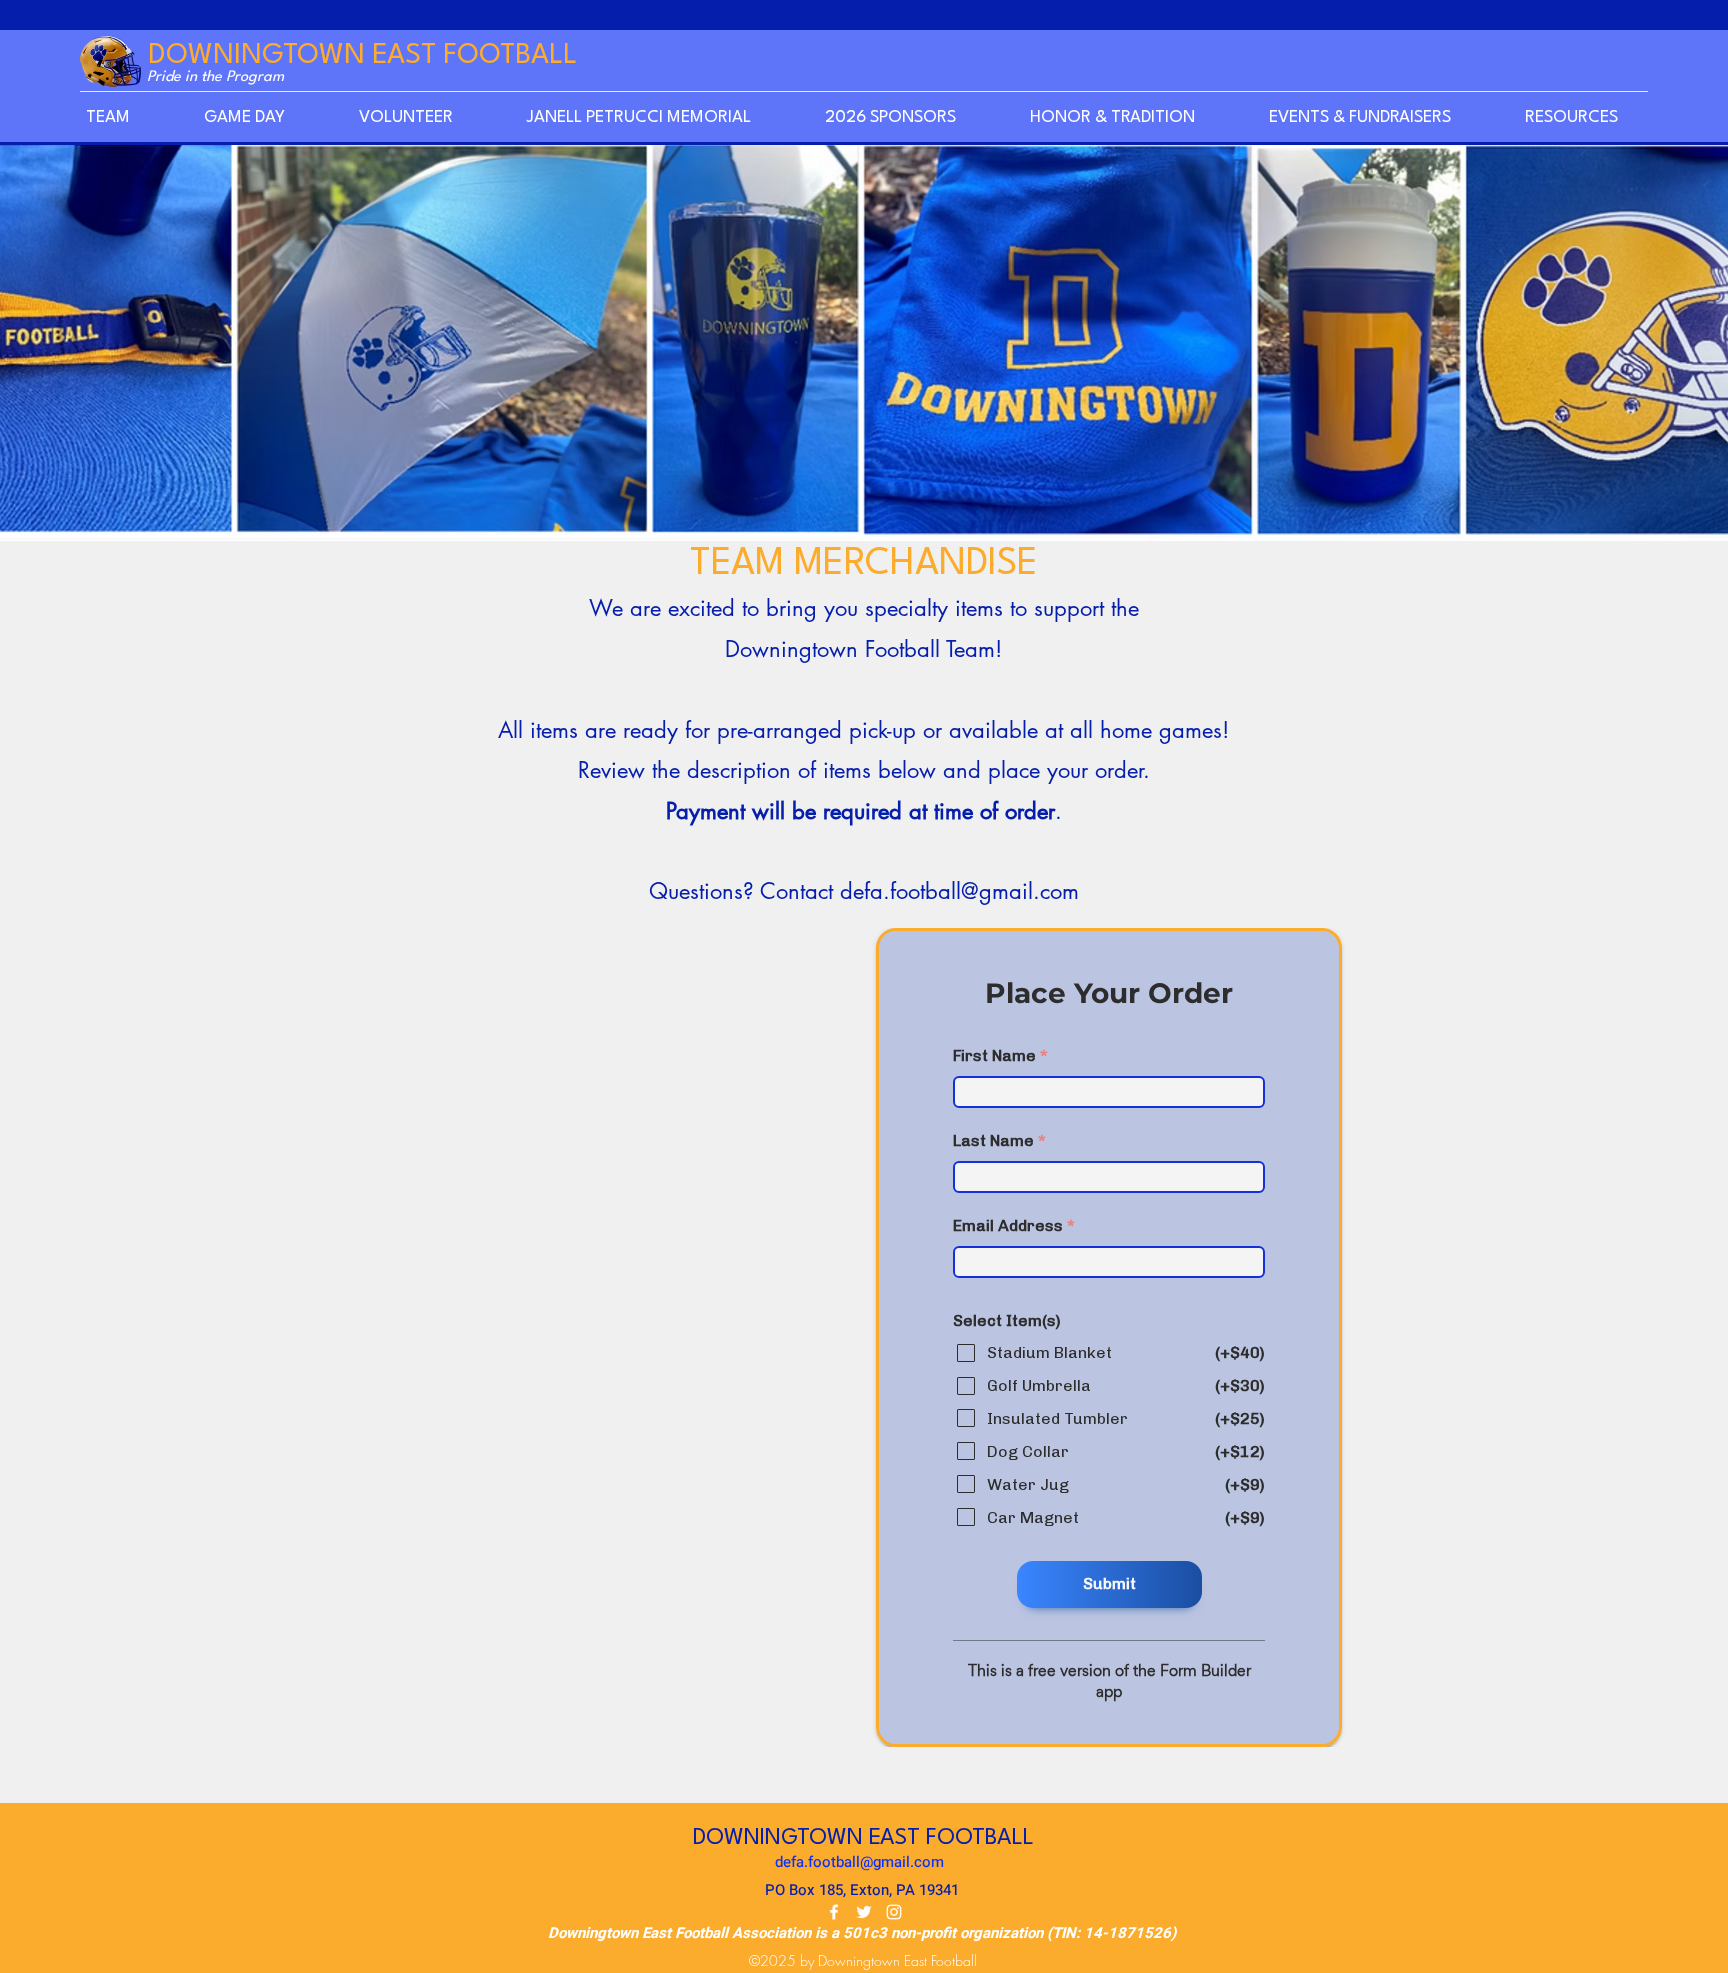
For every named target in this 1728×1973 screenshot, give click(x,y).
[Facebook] (834, 1912)
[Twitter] (864, 1912)
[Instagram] (894, 1912)
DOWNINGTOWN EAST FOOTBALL (362, 56)
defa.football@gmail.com (959, 891)
